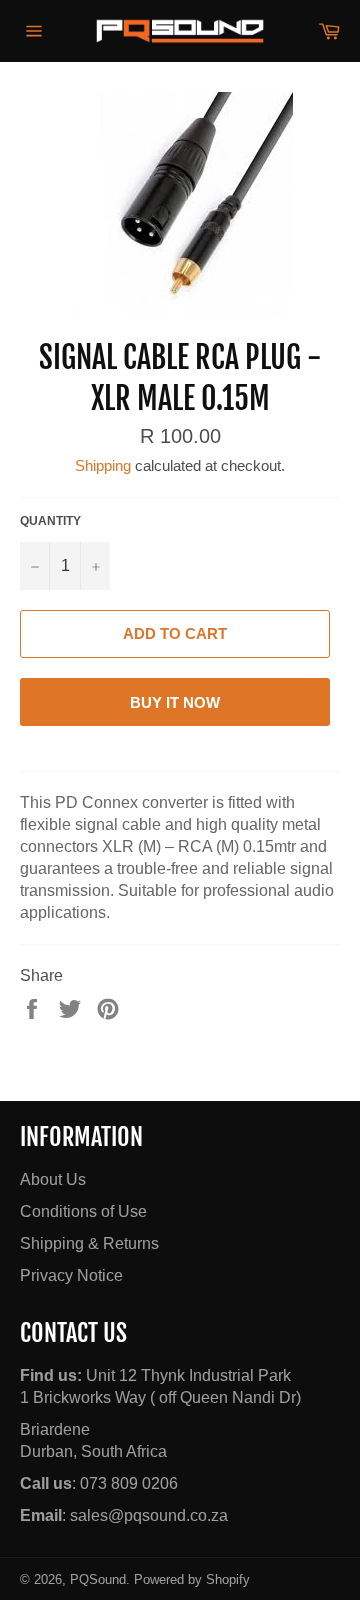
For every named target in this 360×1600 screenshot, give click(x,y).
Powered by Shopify (192, 1579)
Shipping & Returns (89, 1243)
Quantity (50, 521)
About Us (53, 1179)
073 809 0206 (129, 1483)
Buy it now (175, 702)
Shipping (103, 465)
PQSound (98, 1579)
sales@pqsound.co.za (149, 1515)
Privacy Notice (71, 1275)
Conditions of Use (83, 1211)
